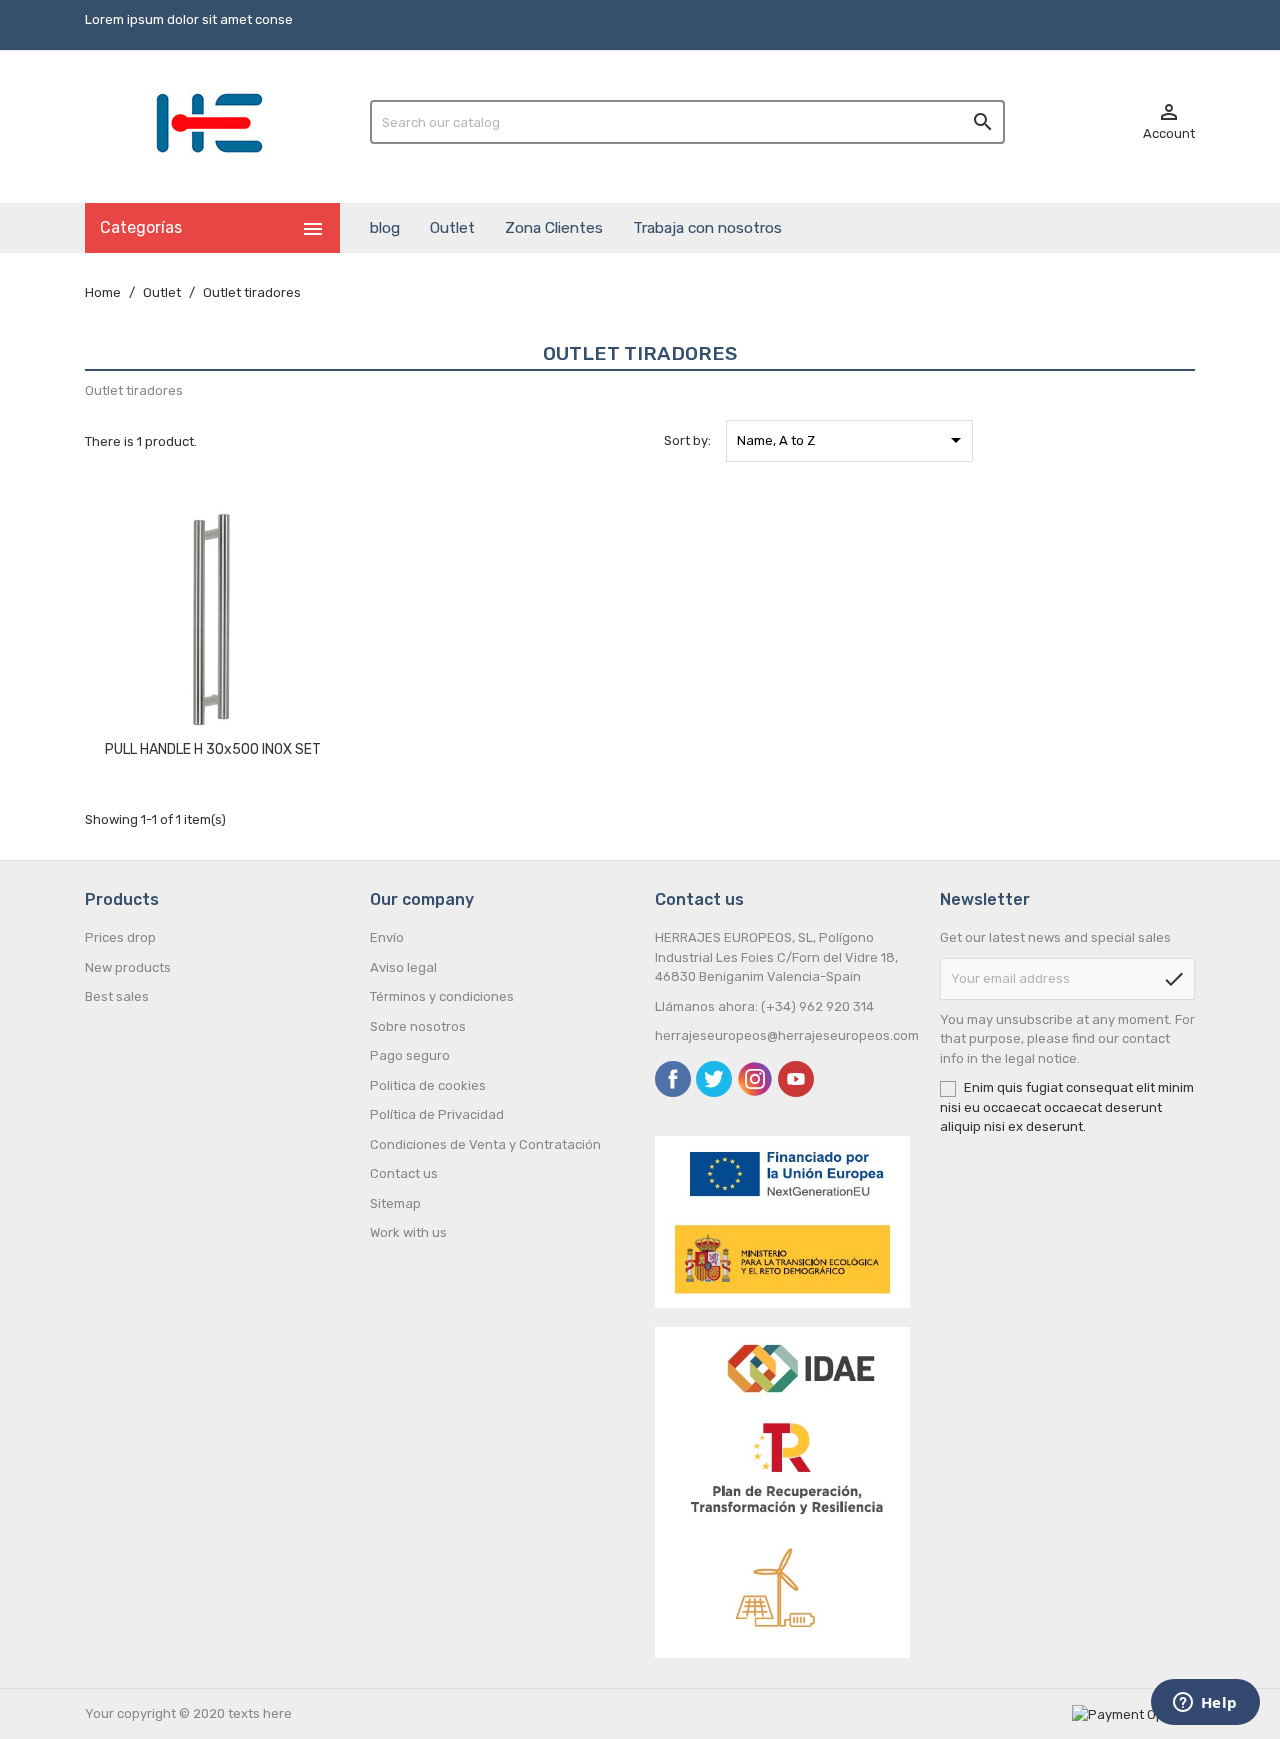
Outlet (452, 227)
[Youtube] (796, 1079)
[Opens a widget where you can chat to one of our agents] (1205, 1704)
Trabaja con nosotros (707, 227)
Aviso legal (403, 967)
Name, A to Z (852, 440)
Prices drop (120, 937)
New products (128, 967)
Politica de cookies (428, 1085)
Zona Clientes (554, 227)
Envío (387, 937)
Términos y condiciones (442, 996)
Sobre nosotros (418, 1026)
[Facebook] (673, 1079)
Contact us (404, 1173)
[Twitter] (714, 1079)
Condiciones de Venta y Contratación (485, 1144)
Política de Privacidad (437, 1114)
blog (385, 227)
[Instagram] (755, 1079)
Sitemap (395, 1203)
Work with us (408, 1232)
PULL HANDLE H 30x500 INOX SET (213, 749)
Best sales (117, 996)
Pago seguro (410, 1055)
